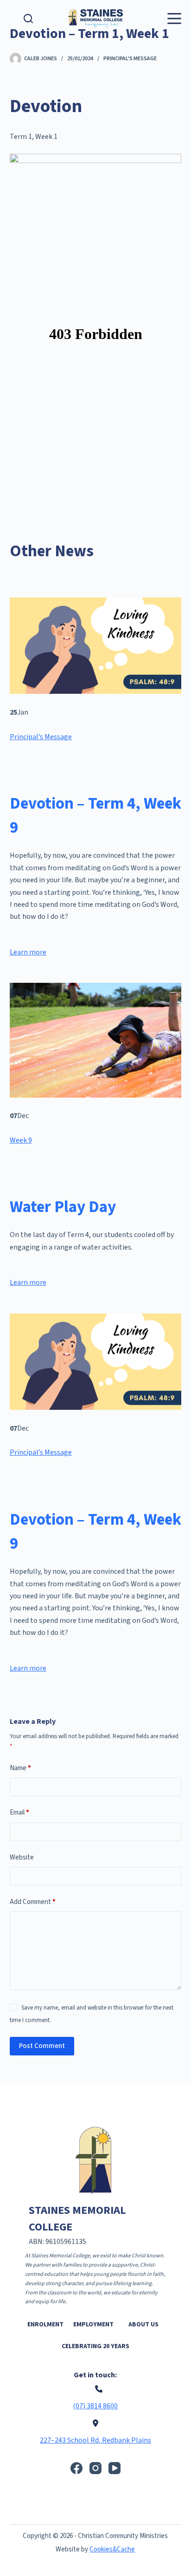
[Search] (28, 19)
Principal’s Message (41, 737)
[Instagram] (95, 2468)
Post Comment (42, 2046)
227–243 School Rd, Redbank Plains (95, 2440)
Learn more (28, 952)
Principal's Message (130, 59)
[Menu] (174, 19)
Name (20, 1768)
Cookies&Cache (112, 2549)
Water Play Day (63, 1207)
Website (22, 1857)
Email (19, 1813)
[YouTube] (115, 2468)
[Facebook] (76, 2468)
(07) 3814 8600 (95, 2406)
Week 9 (21, 1140)
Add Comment (33, 1902)
